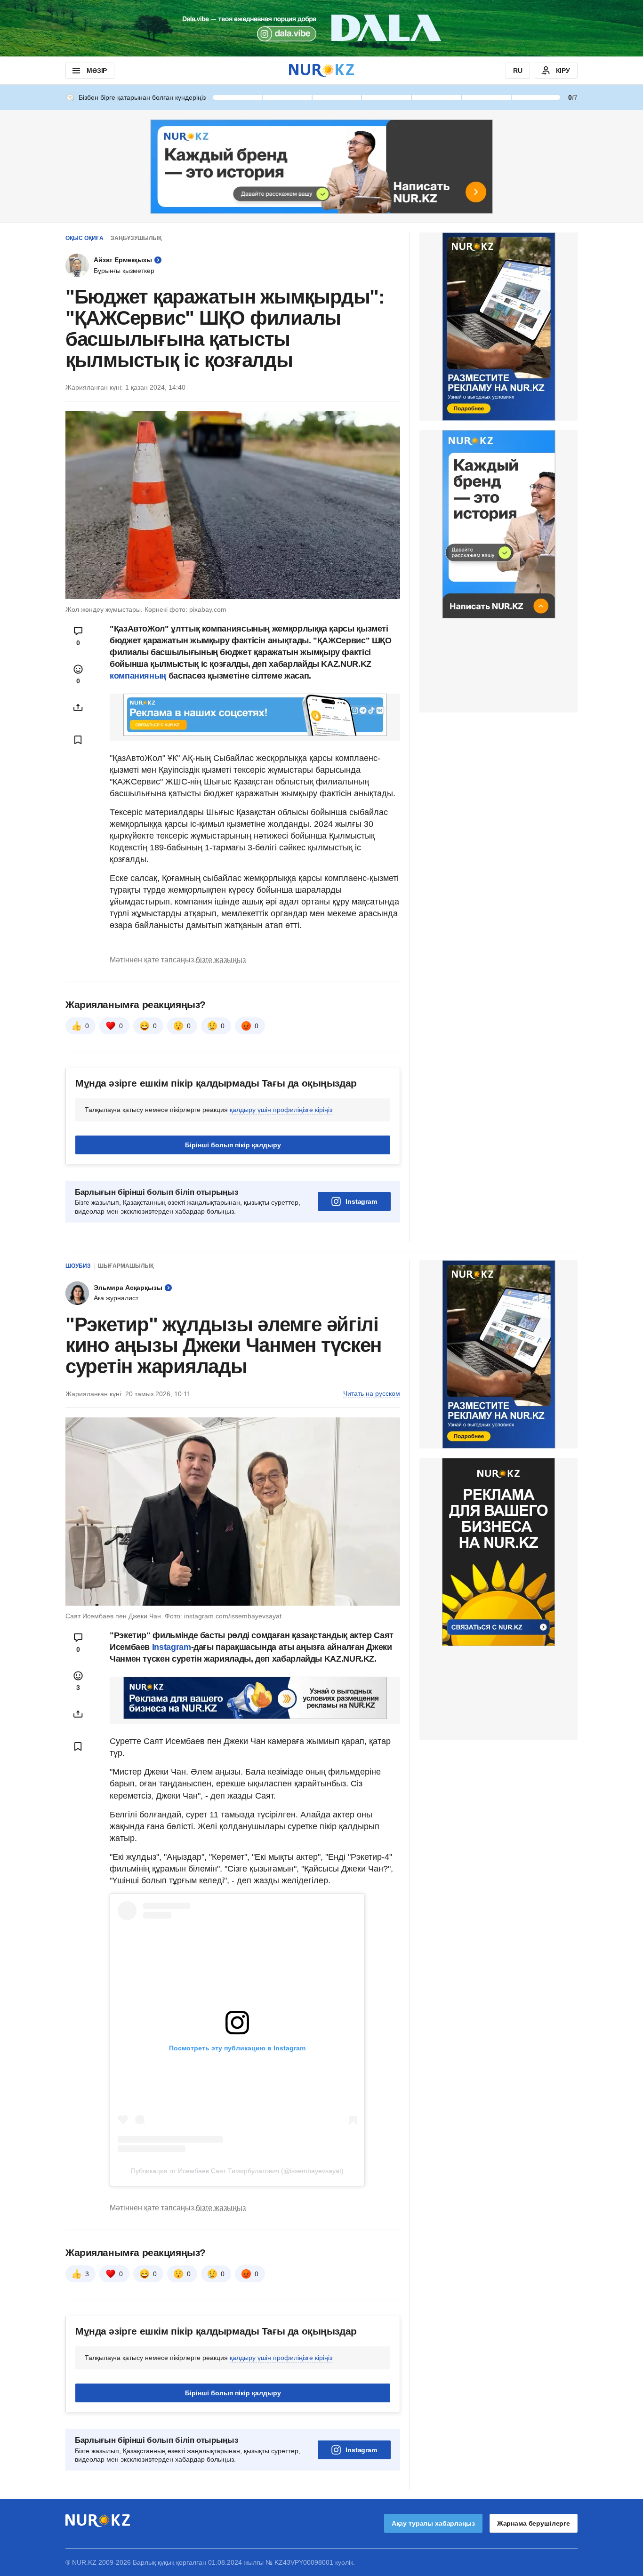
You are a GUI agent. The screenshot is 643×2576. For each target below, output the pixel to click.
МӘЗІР (97, 71)
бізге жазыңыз (221, 960)
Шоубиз (78, 1266)
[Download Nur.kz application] (321, 28)
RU (518, 71)
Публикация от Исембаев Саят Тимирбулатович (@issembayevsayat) (237, 2171)
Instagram (361, 1201)
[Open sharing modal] (78, 707)
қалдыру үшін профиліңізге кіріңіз (281, 1110)
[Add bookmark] (78, 740)
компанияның (138, 676)
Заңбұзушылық (136, 238)
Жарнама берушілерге (534, 2523)
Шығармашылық (126, 1266)
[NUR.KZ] (321, 70)
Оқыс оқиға (84, 238)
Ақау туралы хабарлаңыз (433, 2523)
